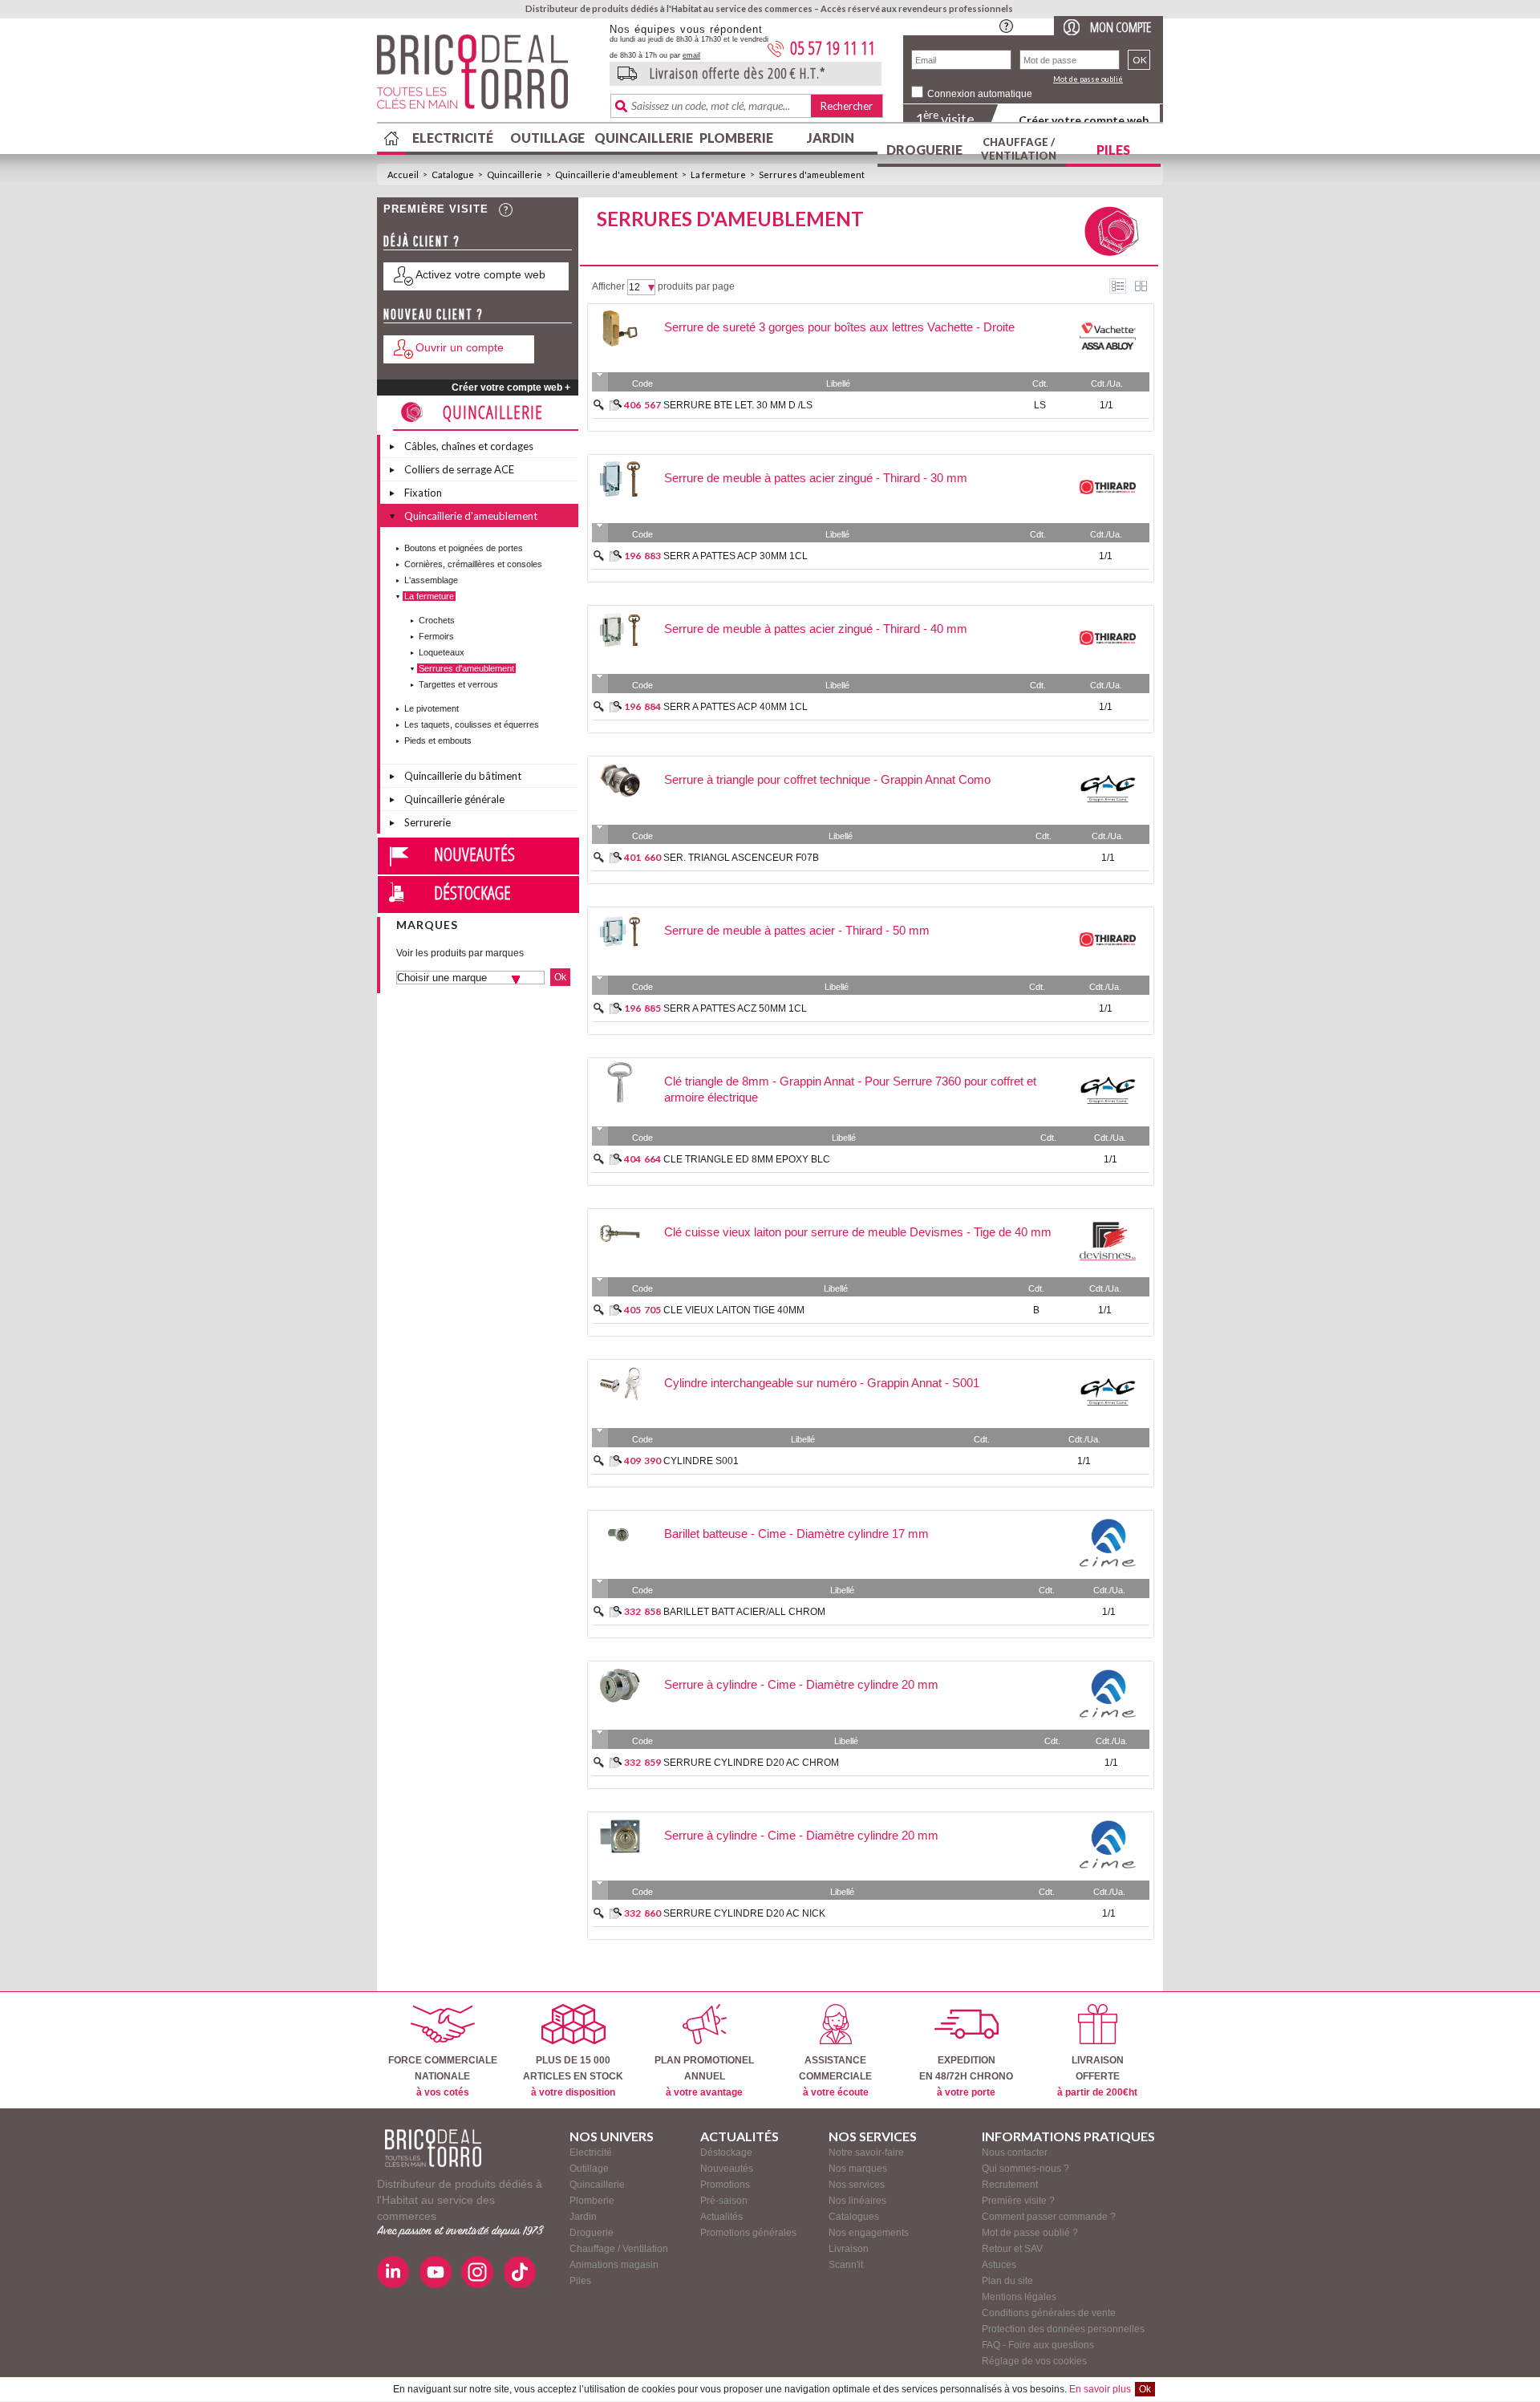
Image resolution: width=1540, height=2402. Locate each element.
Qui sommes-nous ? (1025, 2169)
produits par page (696, 286)
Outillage (547, 138)
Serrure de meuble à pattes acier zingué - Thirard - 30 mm (816, 478)
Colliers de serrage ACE (459, 469)
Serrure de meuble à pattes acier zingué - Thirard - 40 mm (816, 629)
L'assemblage (431, 580)
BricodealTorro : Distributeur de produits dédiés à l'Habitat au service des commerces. (487, 77)
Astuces (999, 2265)
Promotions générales (748, 2233)
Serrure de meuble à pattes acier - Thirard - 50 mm (797, 930)
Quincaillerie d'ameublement (616, 174)
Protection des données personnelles (1063, 2329)
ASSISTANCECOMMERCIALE (835, 2076)
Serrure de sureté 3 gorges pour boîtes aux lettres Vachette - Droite (839, 327)
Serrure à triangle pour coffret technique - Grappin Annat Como (827, 779)
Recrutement (1010, 2185)
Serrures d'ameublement (812, 174)
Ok (1145, 2389)
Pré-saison (724, 2201)
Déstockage (472, 892)
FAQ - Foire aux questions (1038, 2345)
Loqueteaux (442, 652)
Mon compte (1121, 27)
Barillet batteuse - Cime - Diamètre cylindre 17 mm (796, 1534)
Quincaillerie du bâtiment (463, 776)
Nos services (857, 2185)
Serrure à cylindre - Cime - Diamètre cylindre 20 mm (801, 1684)
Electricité (453, 138)
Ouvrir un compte (460, 347)
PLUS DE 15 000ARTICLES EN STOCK (573, 2076)
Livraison (849, 2249)
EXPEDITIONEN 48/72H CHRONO (966, 2076)
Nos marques (858, 2169)
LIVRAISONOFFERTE (1097, 2076)
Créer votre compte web (1084, 120)
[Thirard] (1108, 513)
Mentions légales (1019, 2297)
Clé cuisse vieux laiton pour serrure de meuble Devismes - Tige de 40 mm (858, 1232)
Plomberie (736, 138)
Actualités (721, 2217)
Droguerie (924, 150)
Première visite (436, 209)
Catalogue (453, 174)
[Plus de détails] (616, 405)
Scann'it (846, 2265)
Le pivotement (432, 708)
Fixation (423, 493)
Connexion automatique (980, 94)
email (691, 55)
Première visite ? (1018, 2201)
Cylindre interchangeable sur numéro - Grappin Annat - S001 (822, 1383)
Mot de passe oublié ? (1030, 2233)
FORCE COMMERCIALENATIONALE (443, 2076)
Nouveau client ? (434, 314)
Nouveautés (474, 854)
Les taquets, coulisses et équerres (472, 724)
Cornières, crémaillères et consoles (473, 564)
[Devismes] (1108, 1267)
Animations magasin (614, 2265)
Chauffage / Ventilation (1019, 149)
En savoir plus (1100, 2389)
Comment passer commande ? (1049, 2217)
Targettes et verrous (458, 684)
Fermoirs (436, 636)
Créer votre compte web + (511, 387)
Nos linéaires (857, 2201)
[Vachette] (1108, 362)
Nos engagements (869, 2233)
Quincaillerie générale (454, 799)
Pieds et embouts (438, 740)
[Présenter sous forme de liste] (1118, 286)
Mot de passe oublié (1088, 79)
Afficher (608, 286)
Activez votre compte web (480, 274)
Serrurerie (428, 822)
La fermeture (718, 174)
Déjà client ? (422, 241)
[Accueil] (433, 2148)
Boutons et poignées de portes (464, 548)
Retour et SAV (1012, 2249)
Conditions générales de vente (1049, 2313)
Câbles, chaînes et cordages (469, 446)
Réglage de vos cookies (1034, 2361)
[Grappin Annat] (1108, 814)
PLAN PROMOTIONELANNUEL (704, 2076)
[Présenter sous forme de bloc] (1141, 286)
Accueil (403, 174)
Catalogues (854, 2217)
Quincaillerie (642, 138)
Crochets (437, 620)
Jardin (831, 138)
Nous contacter (1015, 2152)
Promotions (725, 2185)
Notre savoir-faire (866, 2152)
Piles (1113, 150)
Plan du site (1007, 2281)
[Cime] (1108, 1568)
